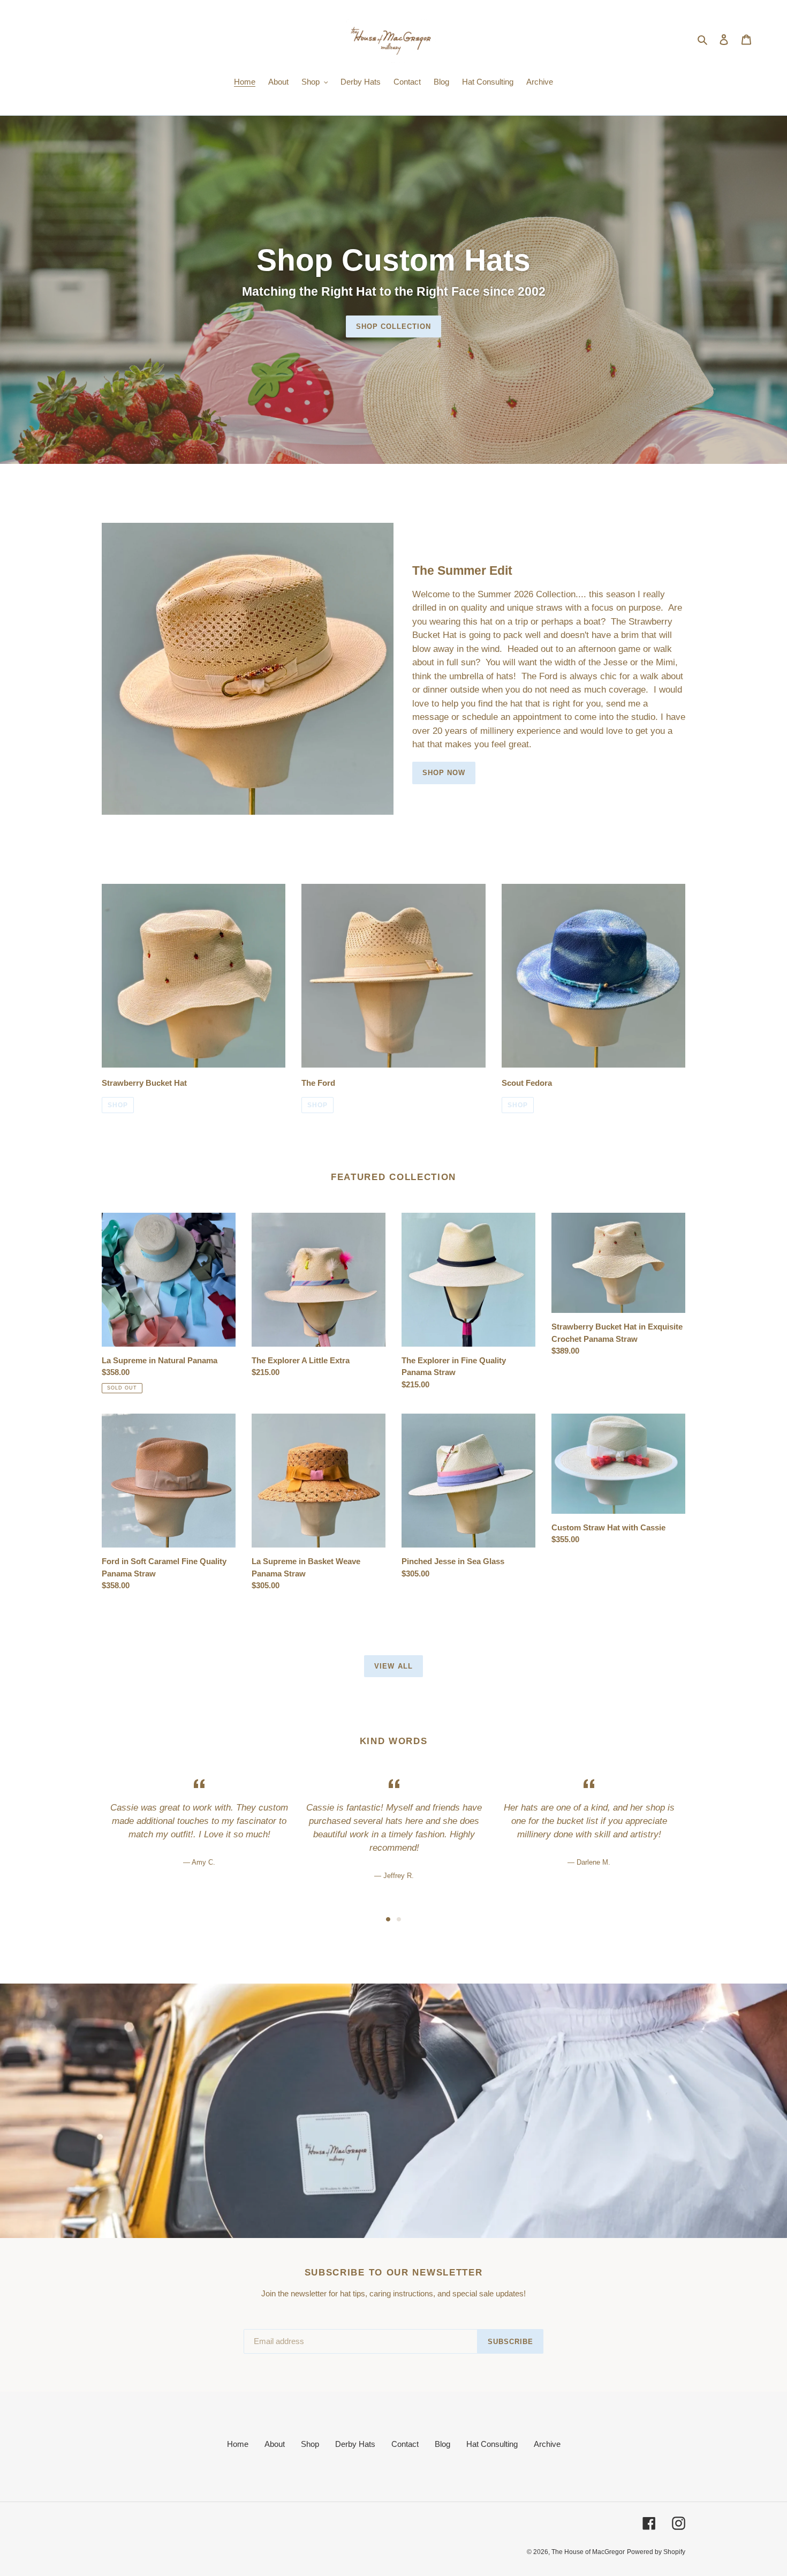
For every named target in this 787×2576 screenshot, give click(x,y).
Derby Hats (355, 2444)
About (275, 2444)
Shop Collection (394, 326)
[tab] (388, 1919)
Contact (405, 2444)
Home (238, 2444)
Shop (118, 1105)
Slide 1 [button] (388, 1919)
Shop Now (444, 773)
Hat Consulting (492, 2444)
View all (393, 1666)
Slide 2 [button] (399, 1919)
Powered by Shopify (656, 2552)
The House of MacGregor (588, 2552)
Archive (547, 2444)
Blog (442, 2444)
